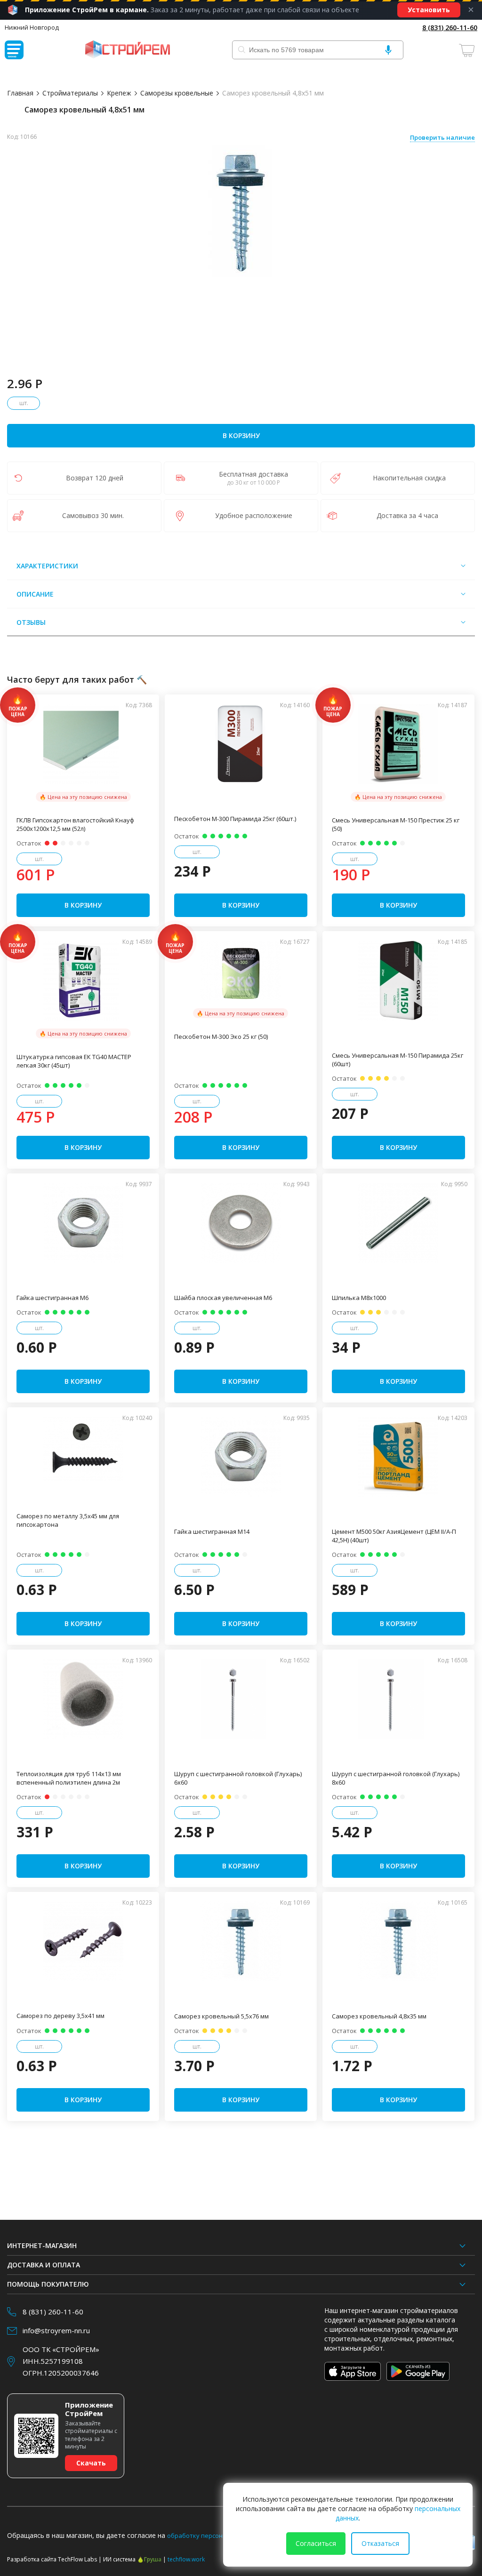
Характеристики (47, 566)
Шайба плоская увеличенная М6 (223, 1298)
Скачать (91, 2463)
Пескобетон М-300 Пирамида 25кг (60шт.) (235, 819)
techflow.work (186, 2559)
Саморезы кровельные (177, 93)
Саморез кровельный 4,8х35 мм (379, 2016)
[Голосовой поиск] (388, 50)
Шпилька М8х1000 (359, 1298)
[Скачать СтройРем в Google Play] (418, 2371)
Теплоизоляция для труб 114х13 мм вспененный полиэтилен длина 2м (69, 1778)
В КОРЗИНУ (241, 435)
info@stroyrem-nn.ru (56, 2330)
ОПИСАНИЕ (35, 594)
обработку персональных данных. (219, 2536)
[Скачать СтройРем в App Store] (353, 2371)
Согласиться (316, 2543)
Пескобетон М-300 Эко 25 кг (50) (221, 1037)
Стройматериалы (70, 93)
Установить (429, 10)
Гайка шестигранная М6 (52, 1298)
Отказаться (380, 2543)
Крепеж (119, 93)
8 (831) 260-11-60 (450, 28)
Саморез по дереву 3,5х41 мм (60, 2016)
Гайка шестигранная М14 (212, 1531)
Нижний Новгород (32, 27)
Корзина (468, 50)
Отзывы (31, 622)
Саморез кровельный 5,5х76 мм (221, 2016)
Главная (20, 93)
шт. (24, 403)
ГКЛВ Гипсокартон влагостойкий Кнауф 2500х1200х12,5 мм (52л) (75, 824)
